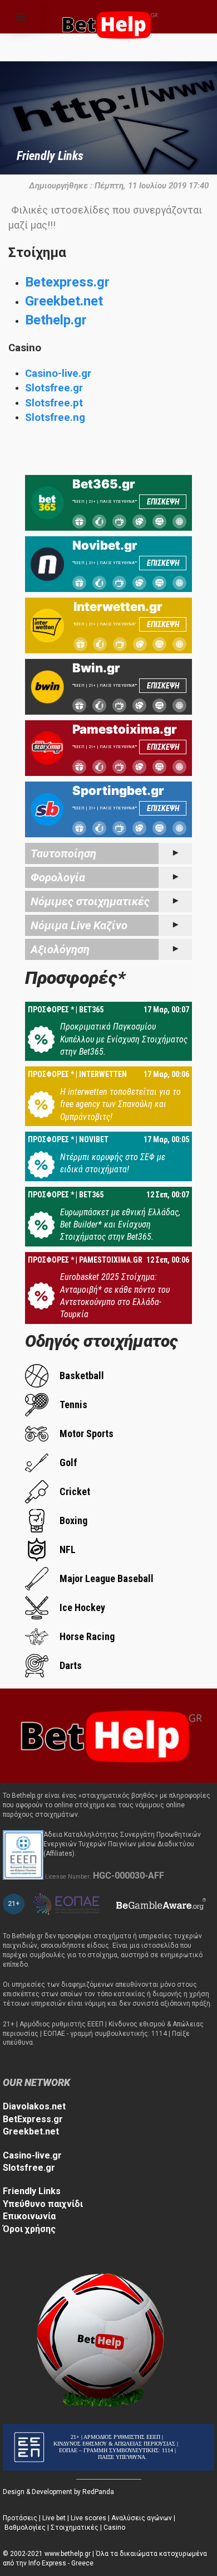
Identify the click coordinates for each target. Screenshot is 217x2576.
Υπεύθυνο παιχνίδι (43, 2204)
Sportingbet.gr (118, 790)
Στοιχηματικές (75, 2528)
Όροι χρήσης (29, 2229)
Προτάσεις (20, 2518)
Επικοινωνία (29, 2216)
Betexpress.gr (67, 282)
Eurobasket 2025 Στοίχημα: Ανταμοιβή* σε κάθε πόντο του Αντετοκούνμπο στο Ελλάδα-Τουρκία (115, 1296)
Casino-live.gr (58, 373)
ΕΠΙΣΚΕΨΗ (163, 502)
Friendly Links (32, 2191)
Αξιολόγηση (60, 949)
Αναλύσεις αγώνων (142, 2518)
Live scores (88, 2518)
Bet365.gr (104, 484)
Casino (114, 2528)
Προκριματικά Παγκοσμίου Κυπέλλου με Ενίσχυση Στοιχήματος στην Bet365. (124, 1039)
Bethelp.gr (56, 320)
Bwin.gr (96, 668)
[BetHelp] (108, 1735)
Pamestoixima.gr (125, 729)
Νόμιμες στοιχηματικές (90, 901)
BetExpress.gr (33, 2119)
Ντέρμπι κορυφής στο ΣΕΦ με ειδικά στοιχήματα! (113, 1163)
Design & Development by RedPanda (58, 2492)
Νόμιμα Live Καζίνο (79, 925)
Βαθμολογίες (25, 2528)
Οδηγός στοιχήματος (102, 1341)
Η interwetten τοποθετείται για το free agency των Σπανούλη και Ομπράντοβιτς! (120, 1104)
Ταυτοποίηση (63, 853)
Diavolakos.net (34, 2106)
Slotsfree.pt (54, 403)
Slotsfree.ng (55, 418)
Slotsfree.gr (54, 388)
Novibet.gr (105, 545)
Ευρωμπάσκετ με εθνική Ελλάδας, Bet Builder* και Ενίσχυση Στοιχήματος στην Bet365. (120, 1225)
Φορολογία (58, 877)
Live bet (54, 2518)
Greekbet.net (64, 301)
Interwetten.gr (118, 607)
